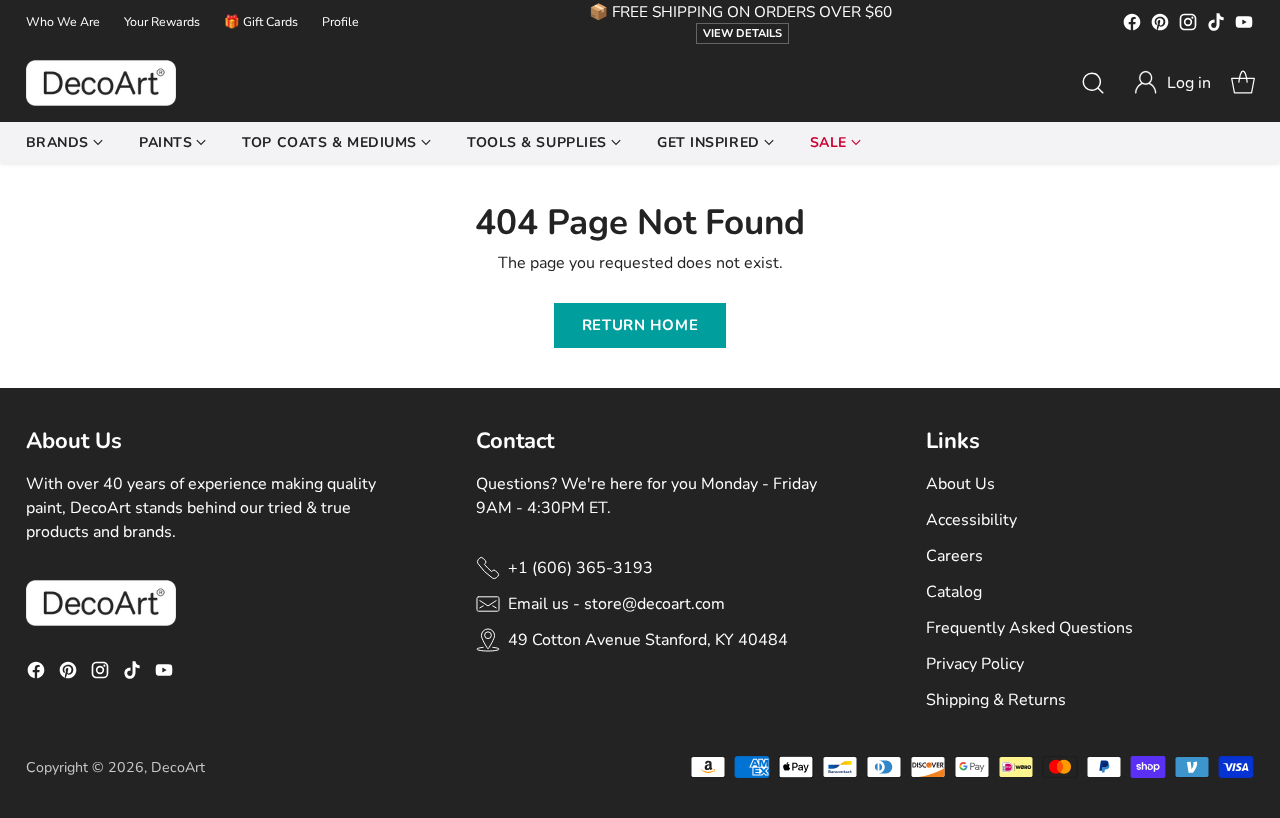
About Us (960, 484)
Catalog (954, 592)
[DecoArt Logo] (101, 83)
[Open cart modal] (1243, 83)
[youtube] (1244, 25)
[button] (1172, 83)
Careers (954, 556)
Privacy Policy (975, 664)
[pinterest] (1160, 25)
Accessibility (971, 520)
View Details (742, 33)
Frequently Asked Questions (1029, 628)
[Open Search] (1093, 83)
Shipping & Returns (996, 700)
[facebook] (1132, 25)
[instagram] (1188, 25)
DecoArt (178, 767)
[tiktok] (1216, 25)
